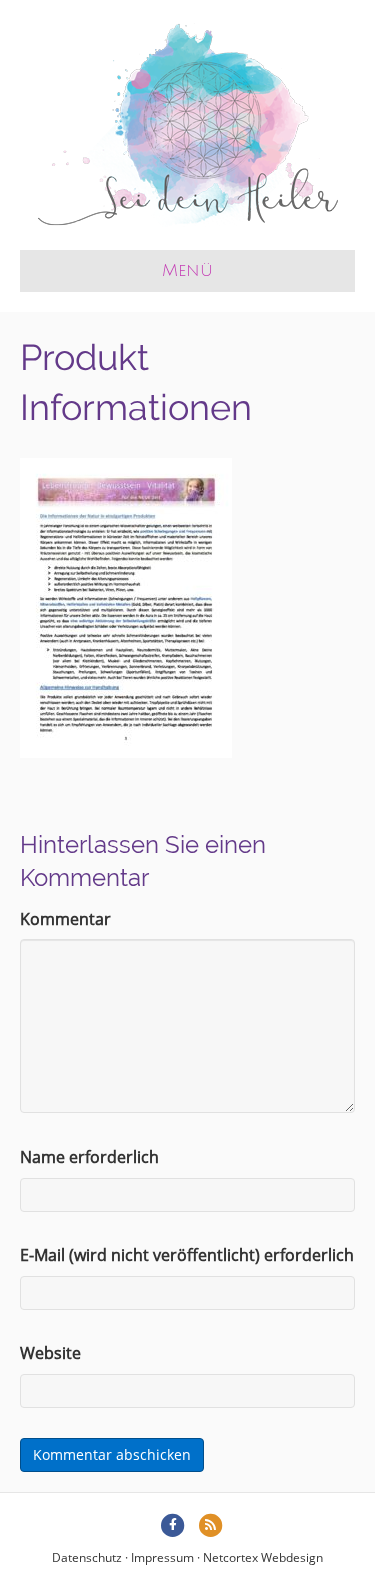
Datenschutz (87, 1557)
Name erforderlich (89, 1157)
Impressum (162, 1557)
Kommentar (65, 919)
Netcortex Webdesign (263, 1557)
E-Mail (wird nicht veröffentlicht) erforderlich (187, 1255)
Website (50, 1353)
